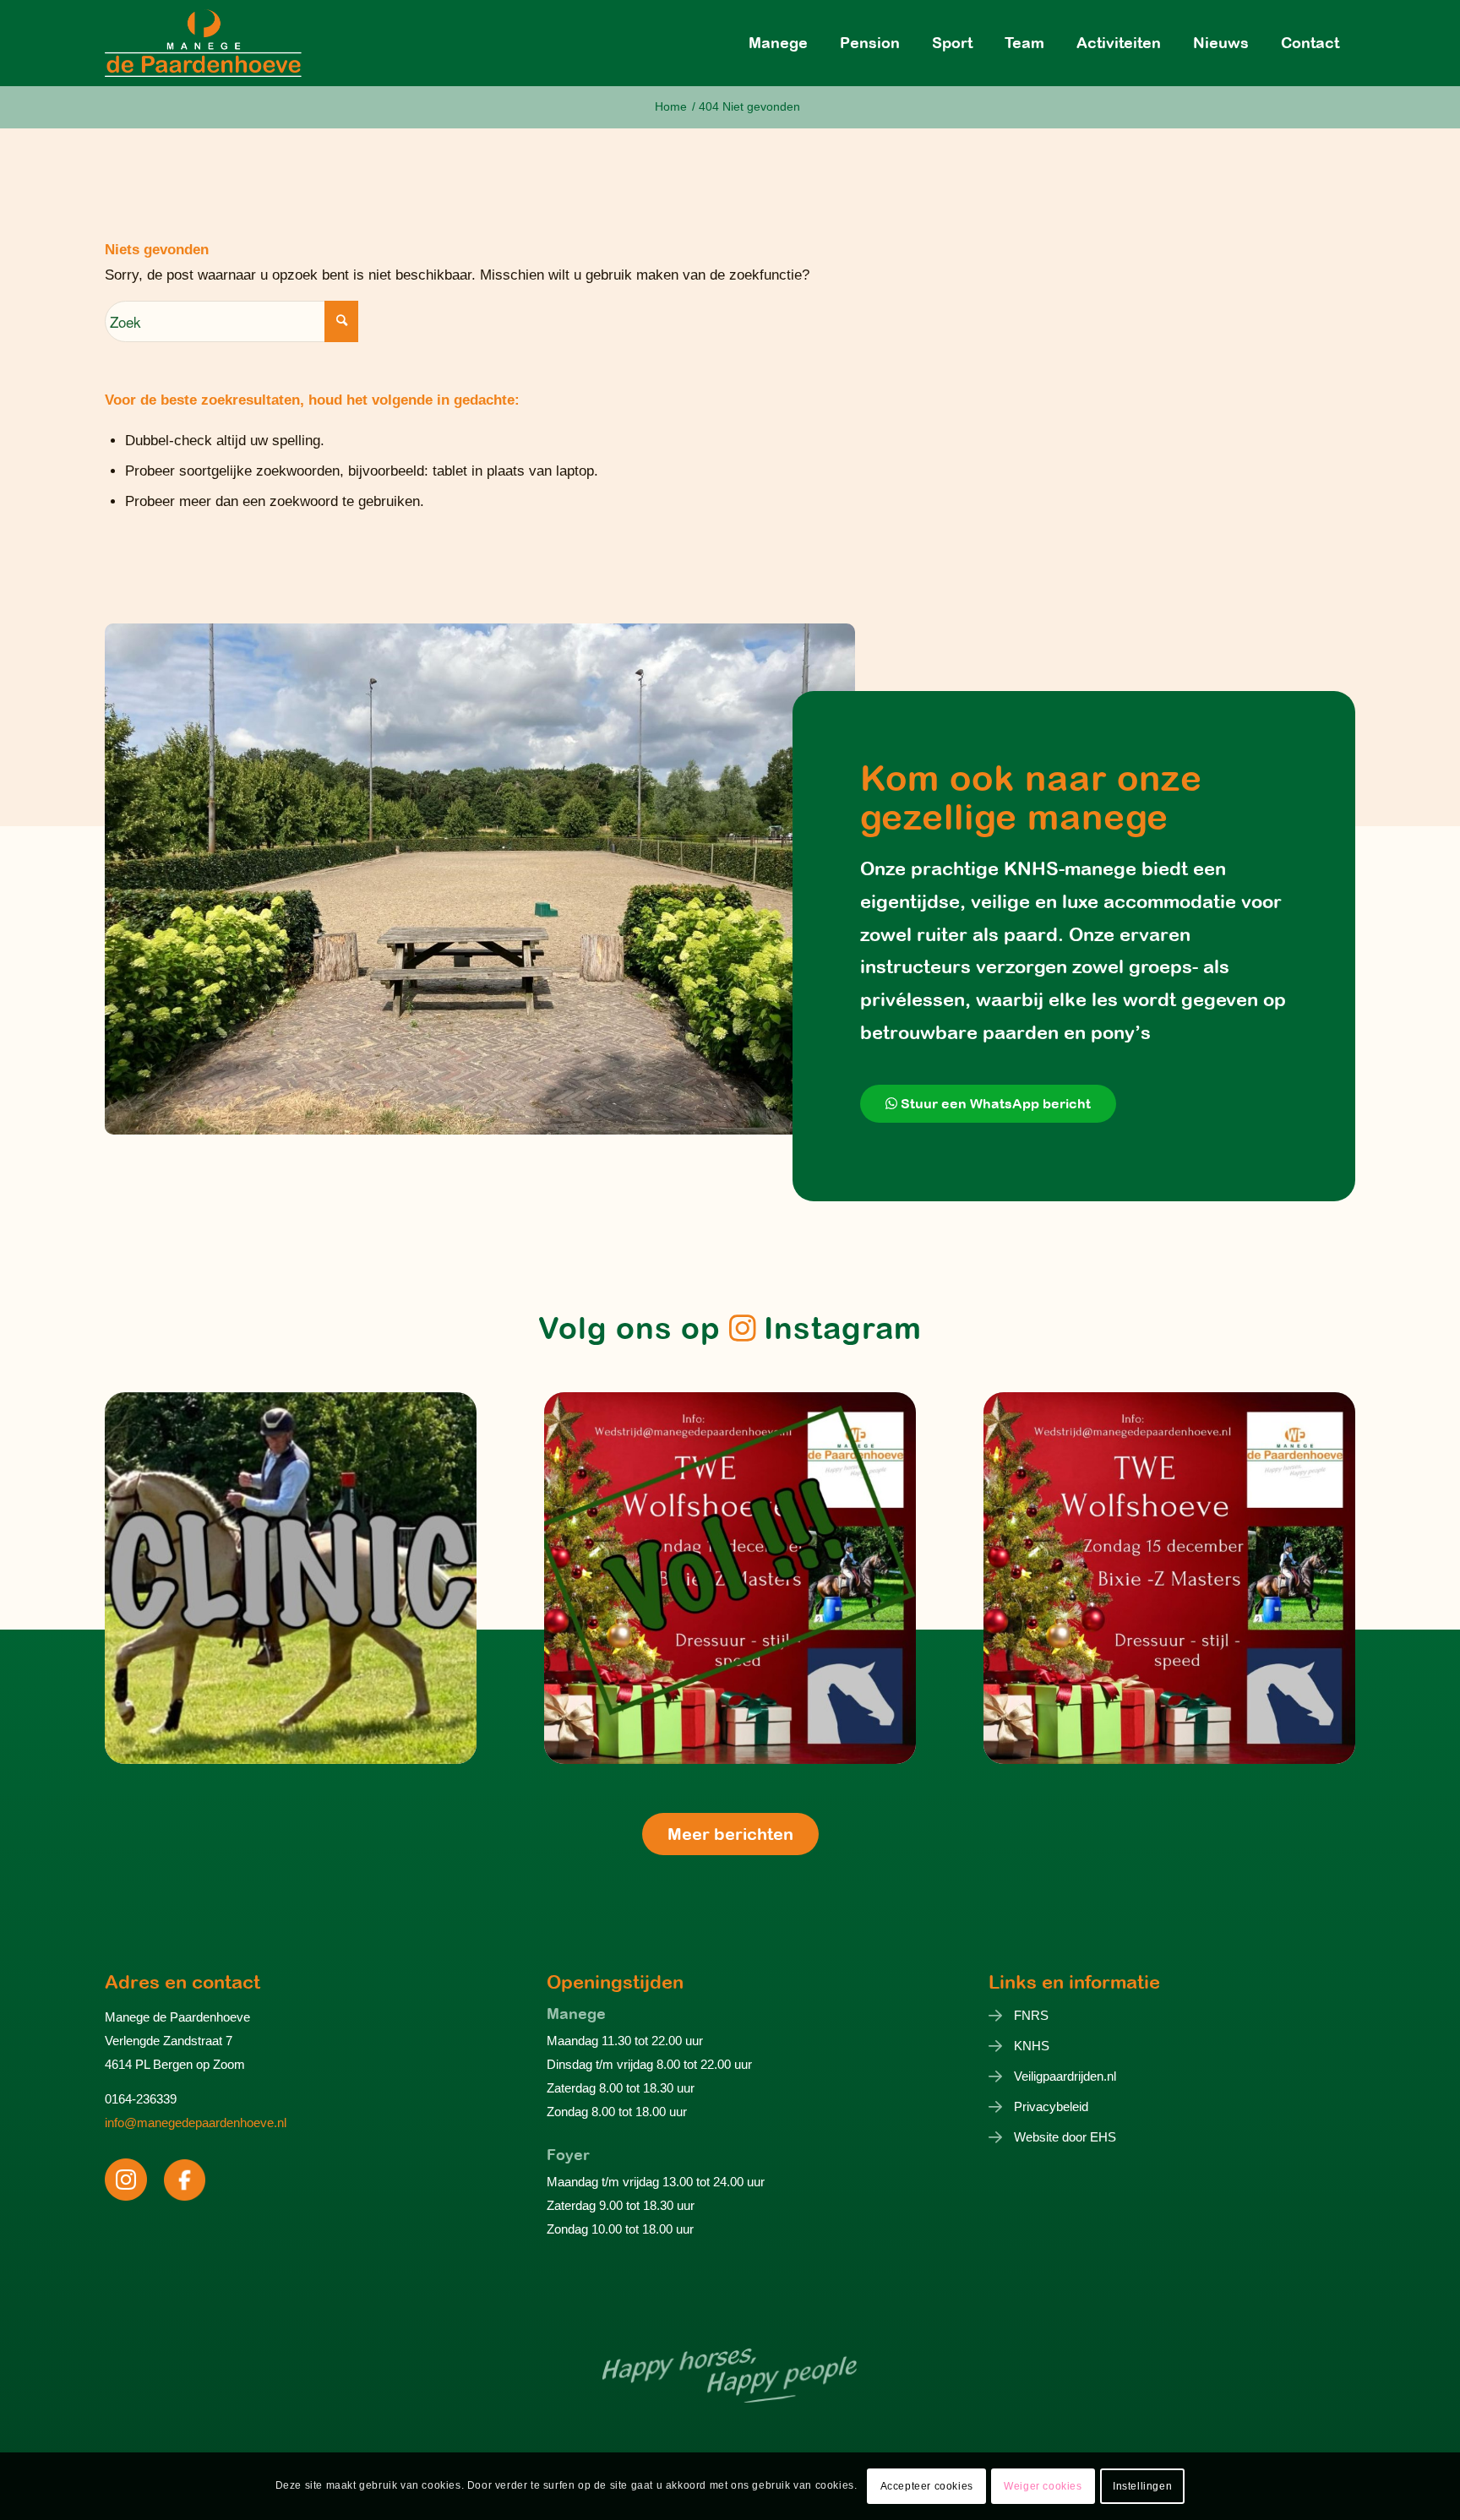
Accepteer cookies (927, 2486)
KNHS (1032, 2046)
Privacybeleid (1051, 2106)
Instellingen (1142, 2486)
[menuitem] (778, 43)
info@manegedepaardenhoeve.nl (196, 2123)
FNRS (1031, 2015)
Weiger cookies (1043, 2486)
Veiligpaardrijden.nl (1065, 2076)
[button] (291, 1578)
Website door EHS (1065, 2137)
